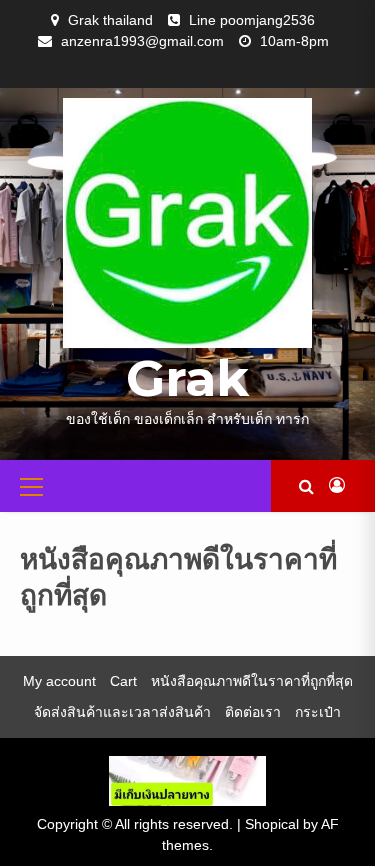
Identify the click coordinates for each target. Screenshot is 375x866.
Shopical (272, 824)
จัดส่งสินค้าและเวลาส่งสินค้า (122, 712)
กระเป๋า (318, 712)
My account (59, 681)
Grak (187, 378)
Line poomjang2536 (252, 20)
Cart (123, 681)
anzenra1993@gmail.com (142, 41)
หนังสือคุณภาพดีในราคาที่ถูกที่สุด (252, 681)
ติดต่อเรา (253, 712)
